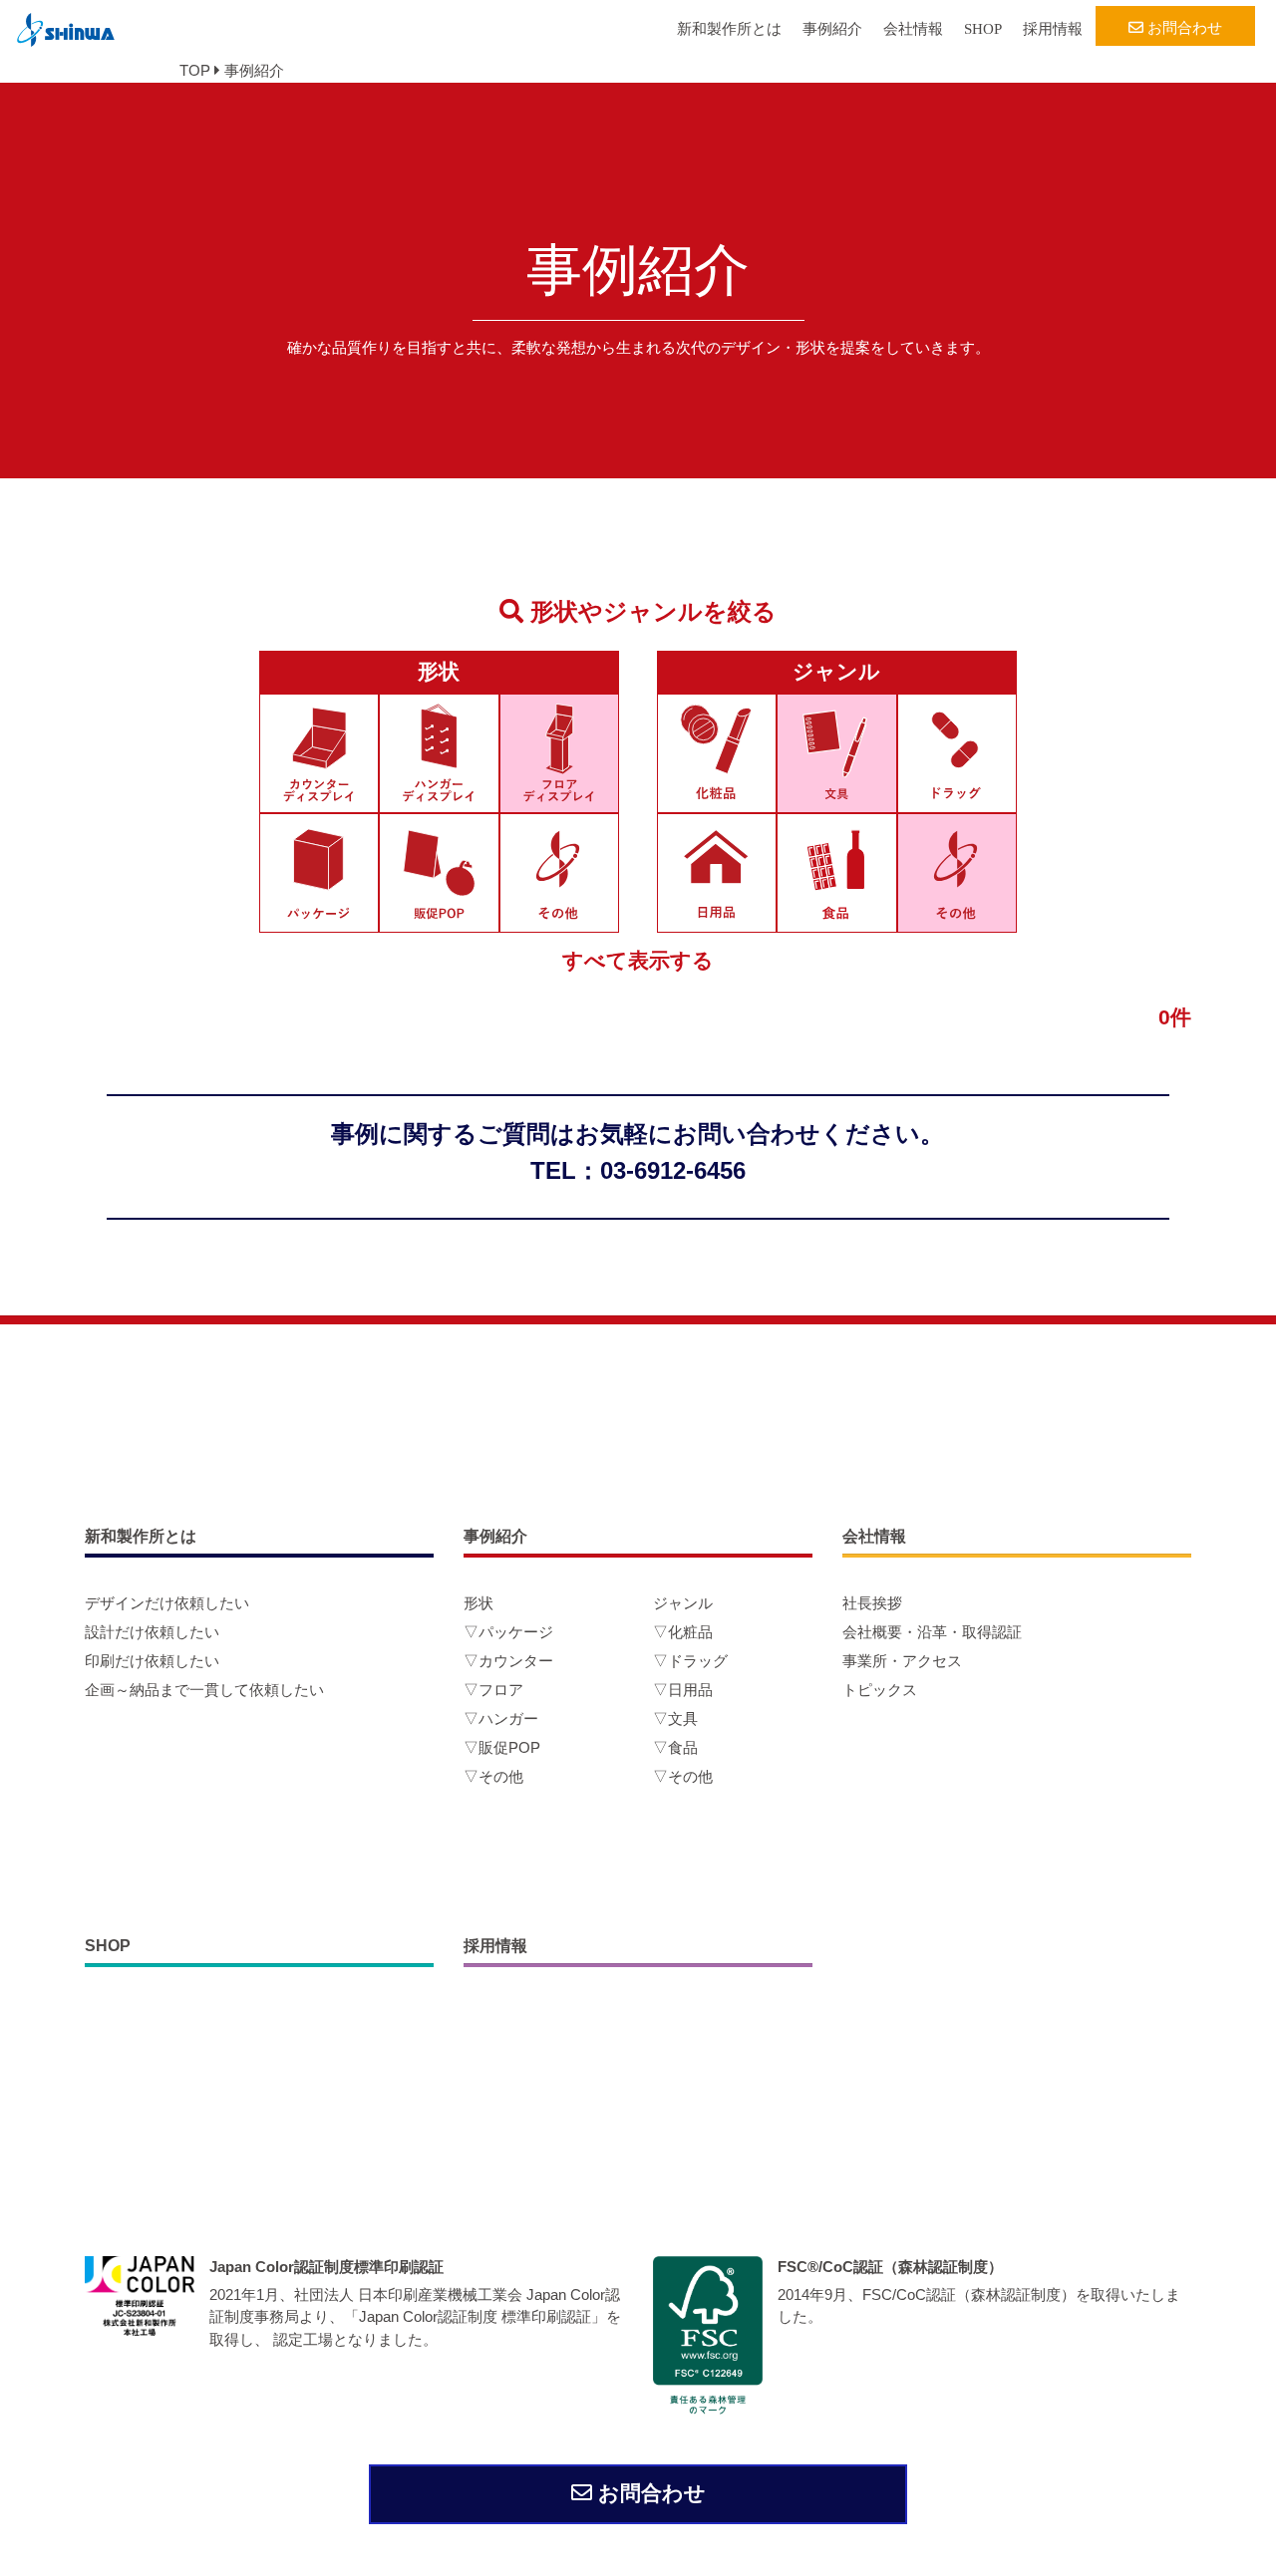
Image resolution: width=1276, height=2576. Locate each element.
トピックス (880, 1690)
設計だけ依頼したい (152, 1632)
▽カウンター (508, 1661)
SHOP (983, 29)
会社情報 (913, 29)
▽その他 (493, 1776)
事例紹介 (832, 29)
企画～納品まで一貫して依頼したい (204, 1690)
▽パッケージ (508, 1632)
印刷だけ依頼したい (152, 1661)
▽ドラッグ (690, 1661)
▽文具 (675, 1718)
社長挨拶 (872, 1603)
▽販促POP (502, 1747)
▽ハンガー (501, 1718)
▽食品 (675, 1747)
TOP (195, 70)
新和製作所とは (729, 29)
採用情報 (1053, 29)
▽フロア (493, 1690)
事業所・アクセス (902, 1661)
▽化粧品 (683, 1632)
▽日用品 (683, 1690)
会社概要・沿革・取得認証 (932, 1632)
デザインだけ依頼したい (167, 1603)
